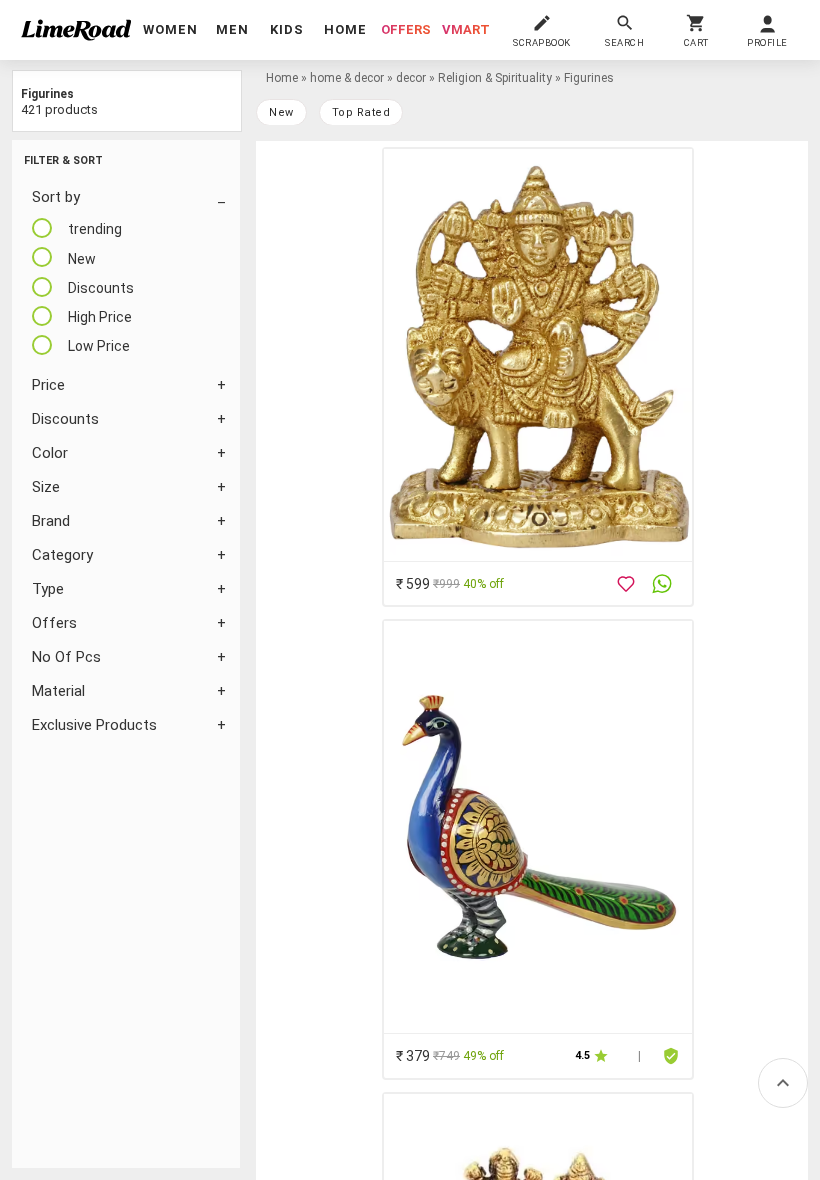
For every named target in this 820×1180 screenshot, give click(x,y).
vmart (466, 29)
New (281, 112)
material (58, 691)
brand (51, 521)
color (50, 453)
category (62, 555)
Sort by (56, 197)
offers (406, 29)
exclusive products (94, 725)
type (48, 589)
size (46, 487)
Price (48, 385)
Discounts (65, 419)
